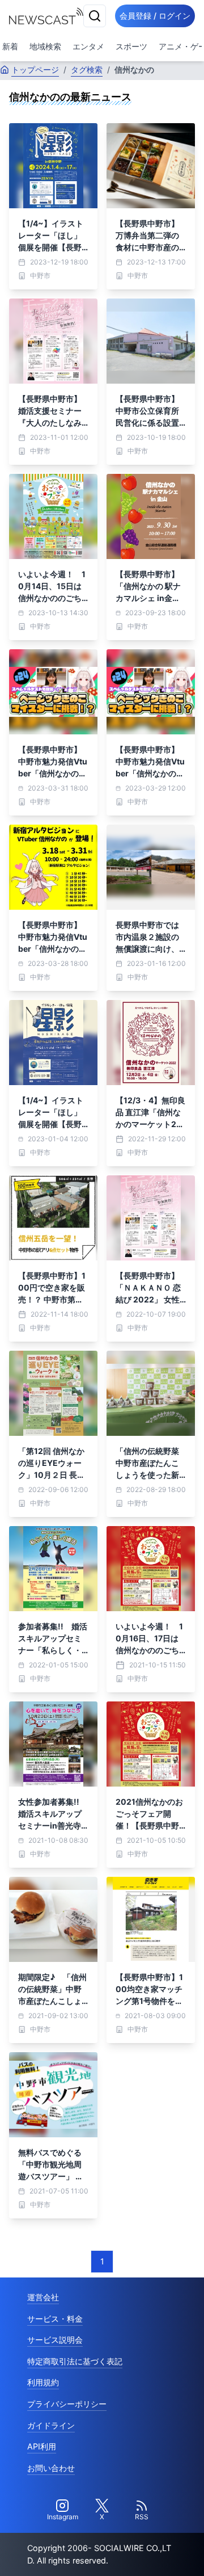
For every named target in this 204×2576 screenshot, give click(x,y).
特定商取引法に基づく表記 (75, 2361)
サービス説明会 (55, 2340)
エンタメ (88, 46)
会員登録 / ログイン (155, 16)
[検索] (95, 16)
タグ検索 (87, 70)
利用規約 (43, 2382)
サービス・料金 (55, 2319)
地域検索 (45, 46)
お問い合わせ (51, 2468)
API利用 (42, 2446)
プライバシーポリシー (67, 2404)
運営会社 (43, 2297)
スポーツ (131, 46)
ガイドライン (51, 2425)
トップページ (35, 70)
